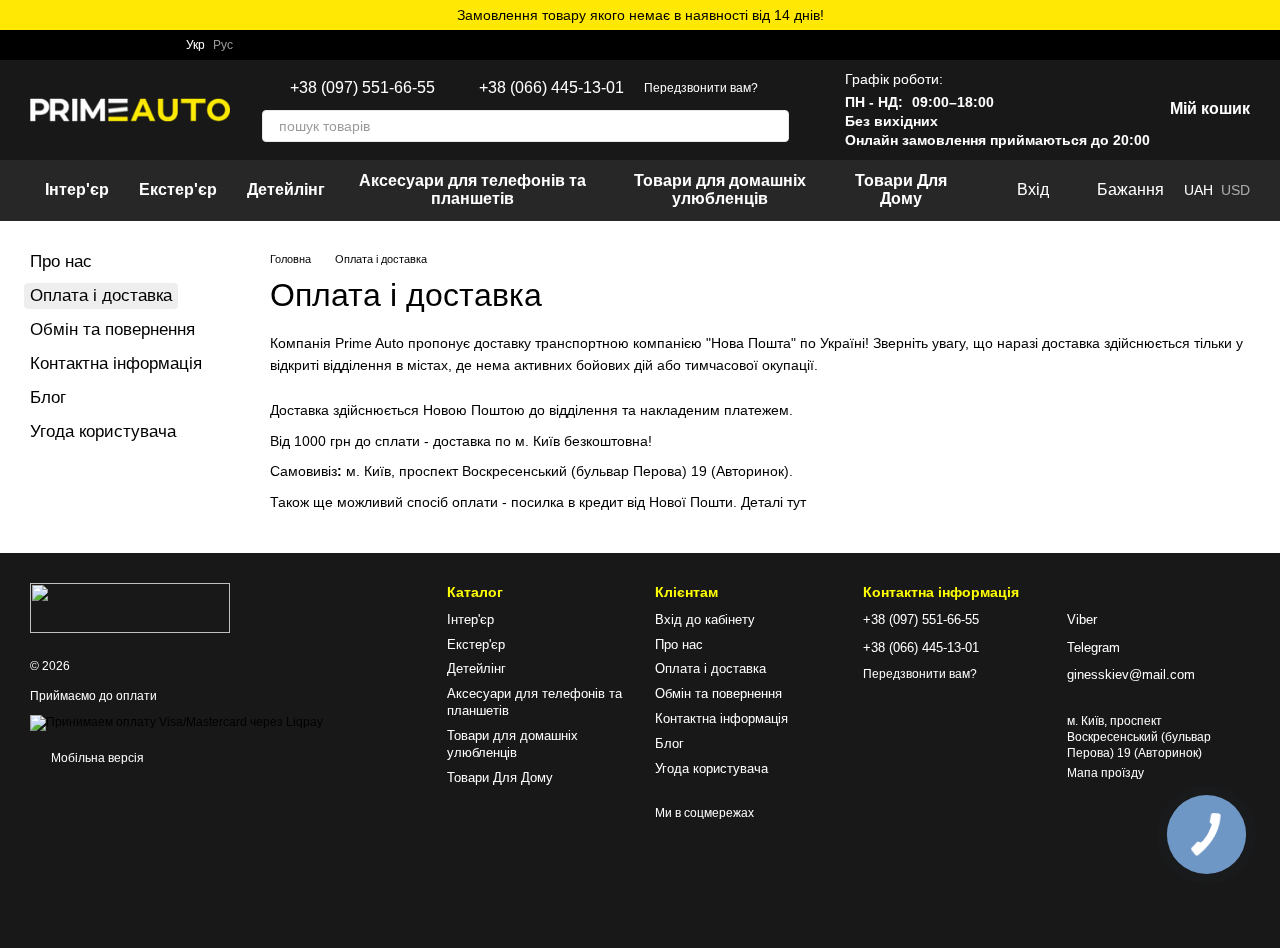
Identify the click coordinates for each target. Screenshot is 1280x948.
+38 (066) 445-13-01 (551, 88)
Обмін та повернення (112, 329)
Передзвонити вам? (701, 88)
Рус (223, 45)
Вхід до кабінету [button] (705, 619)
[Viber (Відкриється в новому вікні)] (110, 45)
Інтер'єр (77, 189)
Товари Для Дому (901, 189)
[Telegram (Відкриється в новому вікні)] (62, 45)
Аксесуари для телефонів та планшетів (472, 189)
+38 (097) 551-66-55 (362, 88)
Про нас (61, 261)
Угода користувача (103, 431)
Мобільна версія (96, 758)
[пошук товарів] (773, 126)
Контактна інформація (116, 363)
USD (1235, 190)
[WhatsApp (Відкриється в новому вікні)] (38, 45)
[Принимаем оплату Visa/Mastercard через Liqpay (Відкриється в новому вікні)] (176, 722)
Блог (48, 397)
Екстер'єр (178, 189)
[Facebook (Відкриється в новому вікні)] (134, 45)
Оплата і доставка (710, 668)
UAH (1198, 190)
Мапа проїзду (1105, 773)
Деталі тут (773, 502)
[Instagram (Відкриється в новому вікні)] (86, 45)
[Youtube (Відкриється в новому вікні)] (158, 45)
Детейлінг (286, 189)
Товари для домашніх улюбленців (720, 189)
